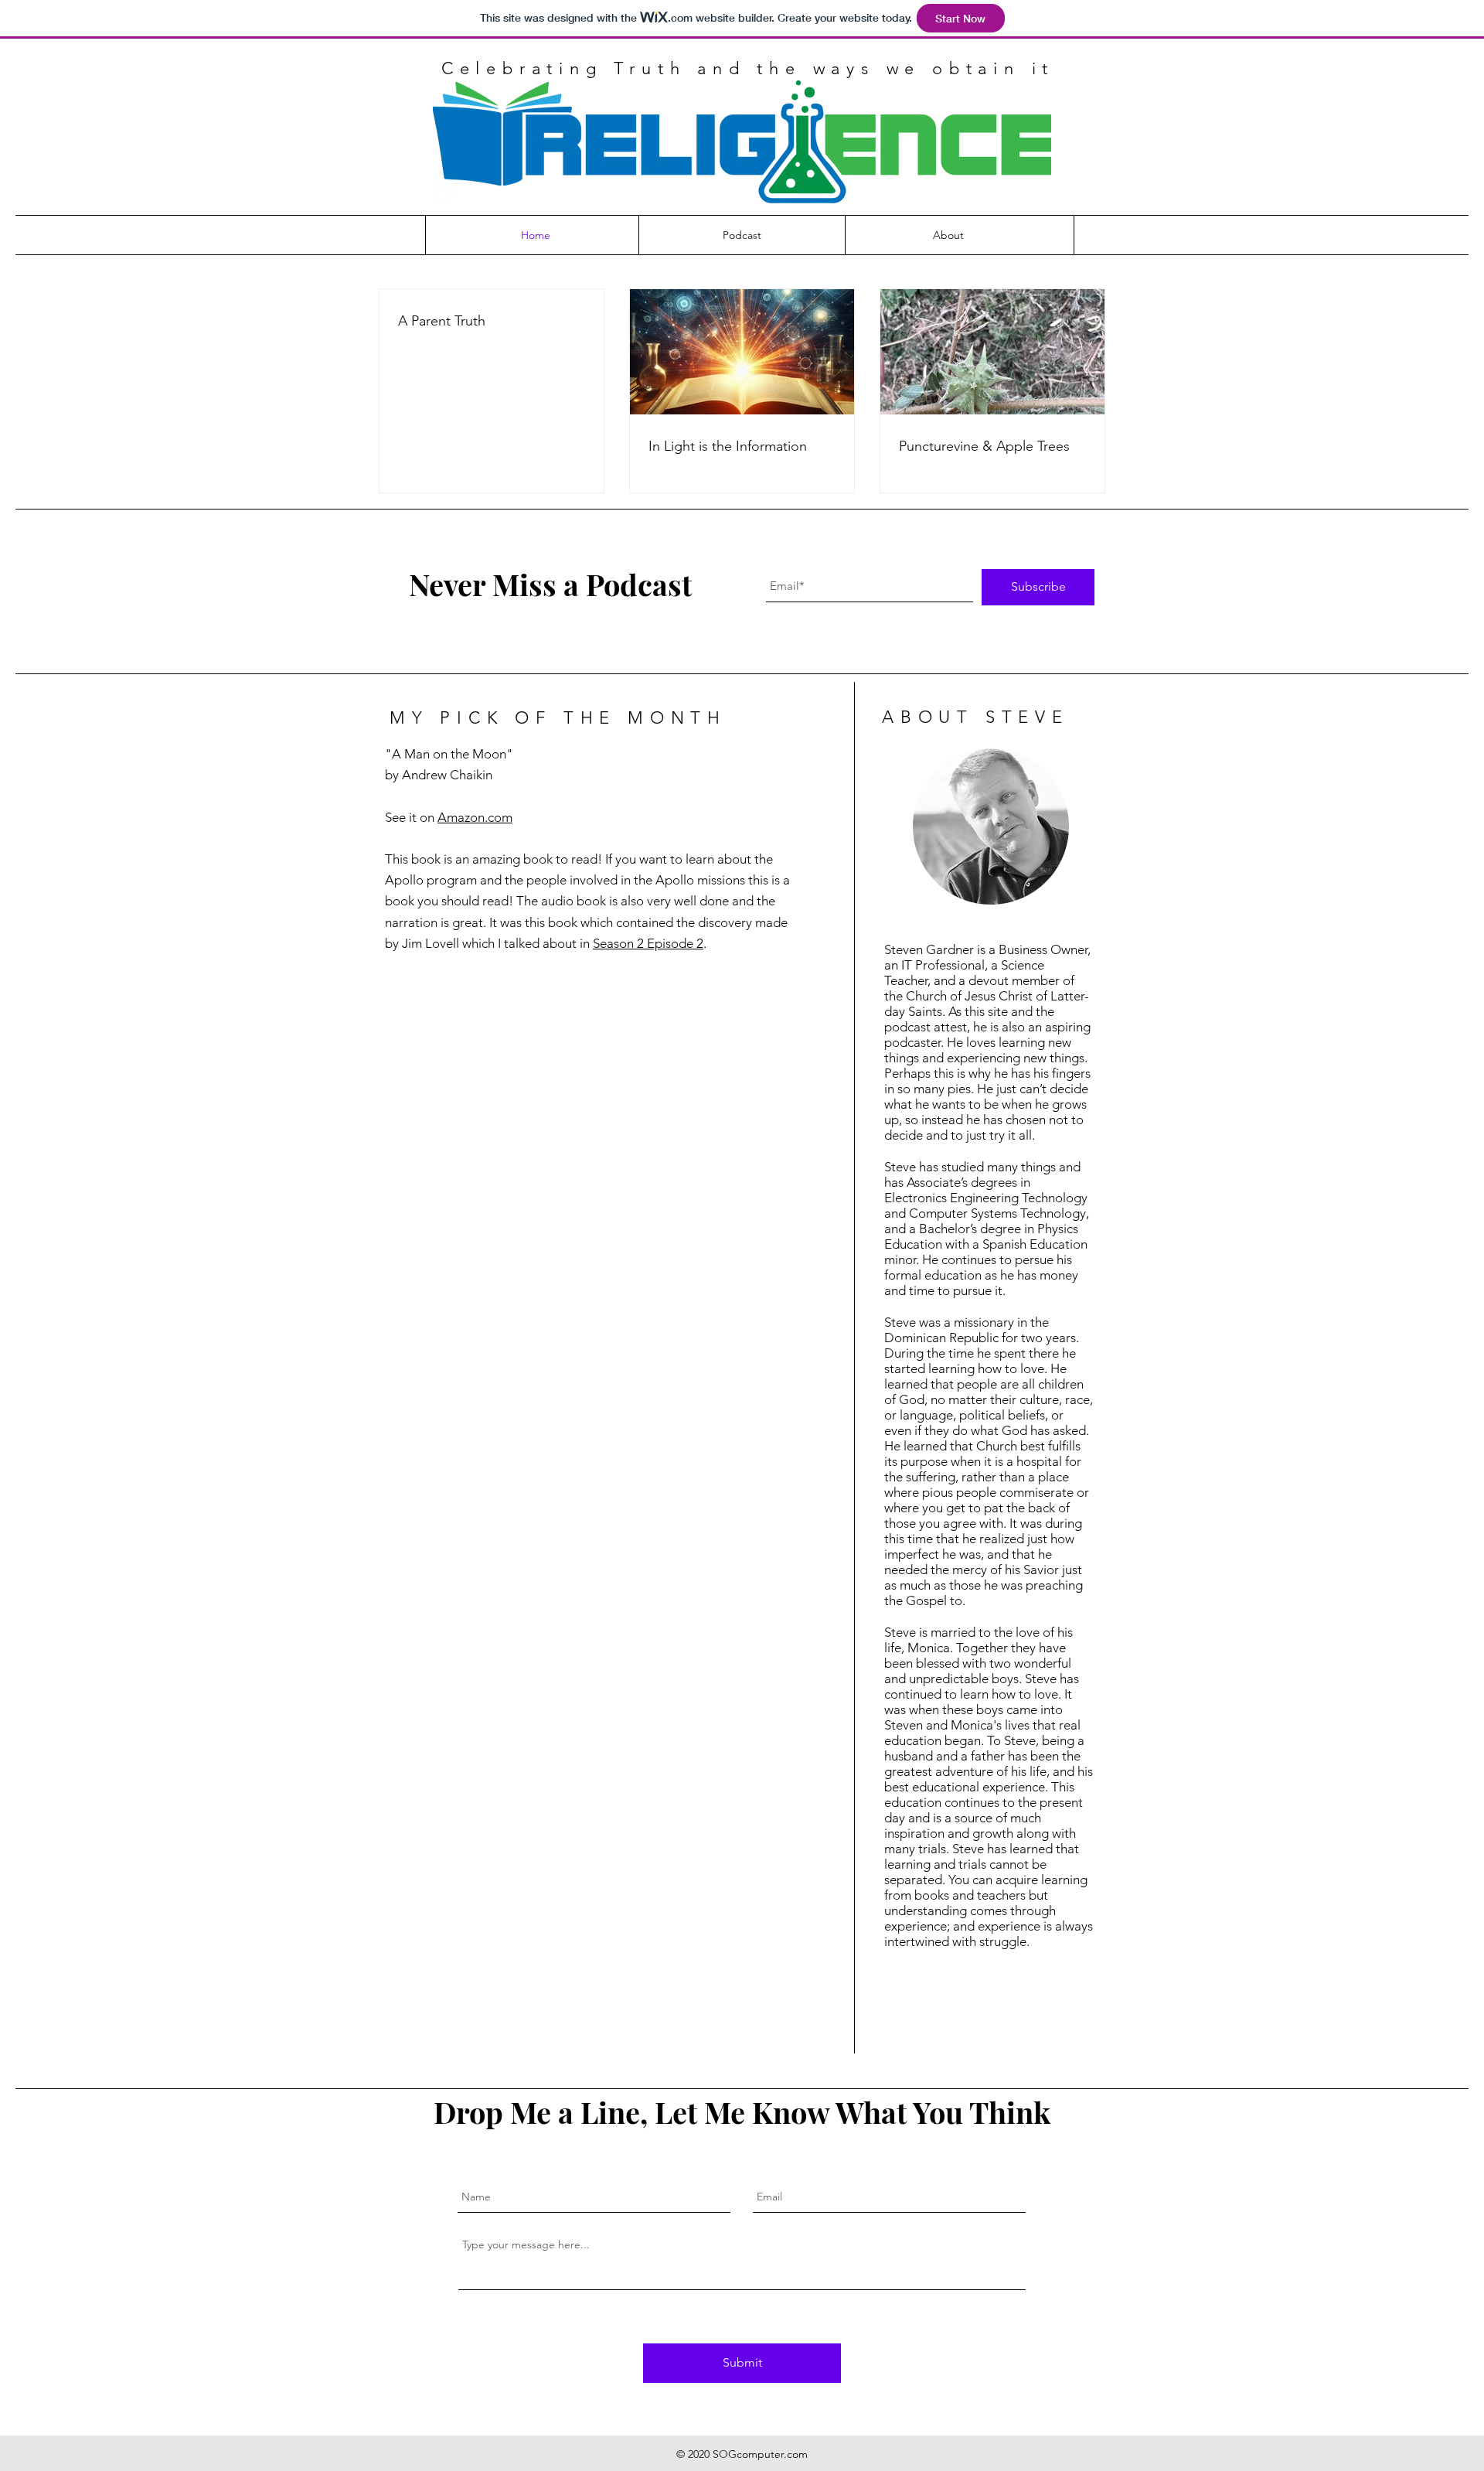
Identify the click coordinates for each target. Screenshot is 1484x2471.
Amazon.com (475, 817)
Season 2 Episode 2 (648, 943)
